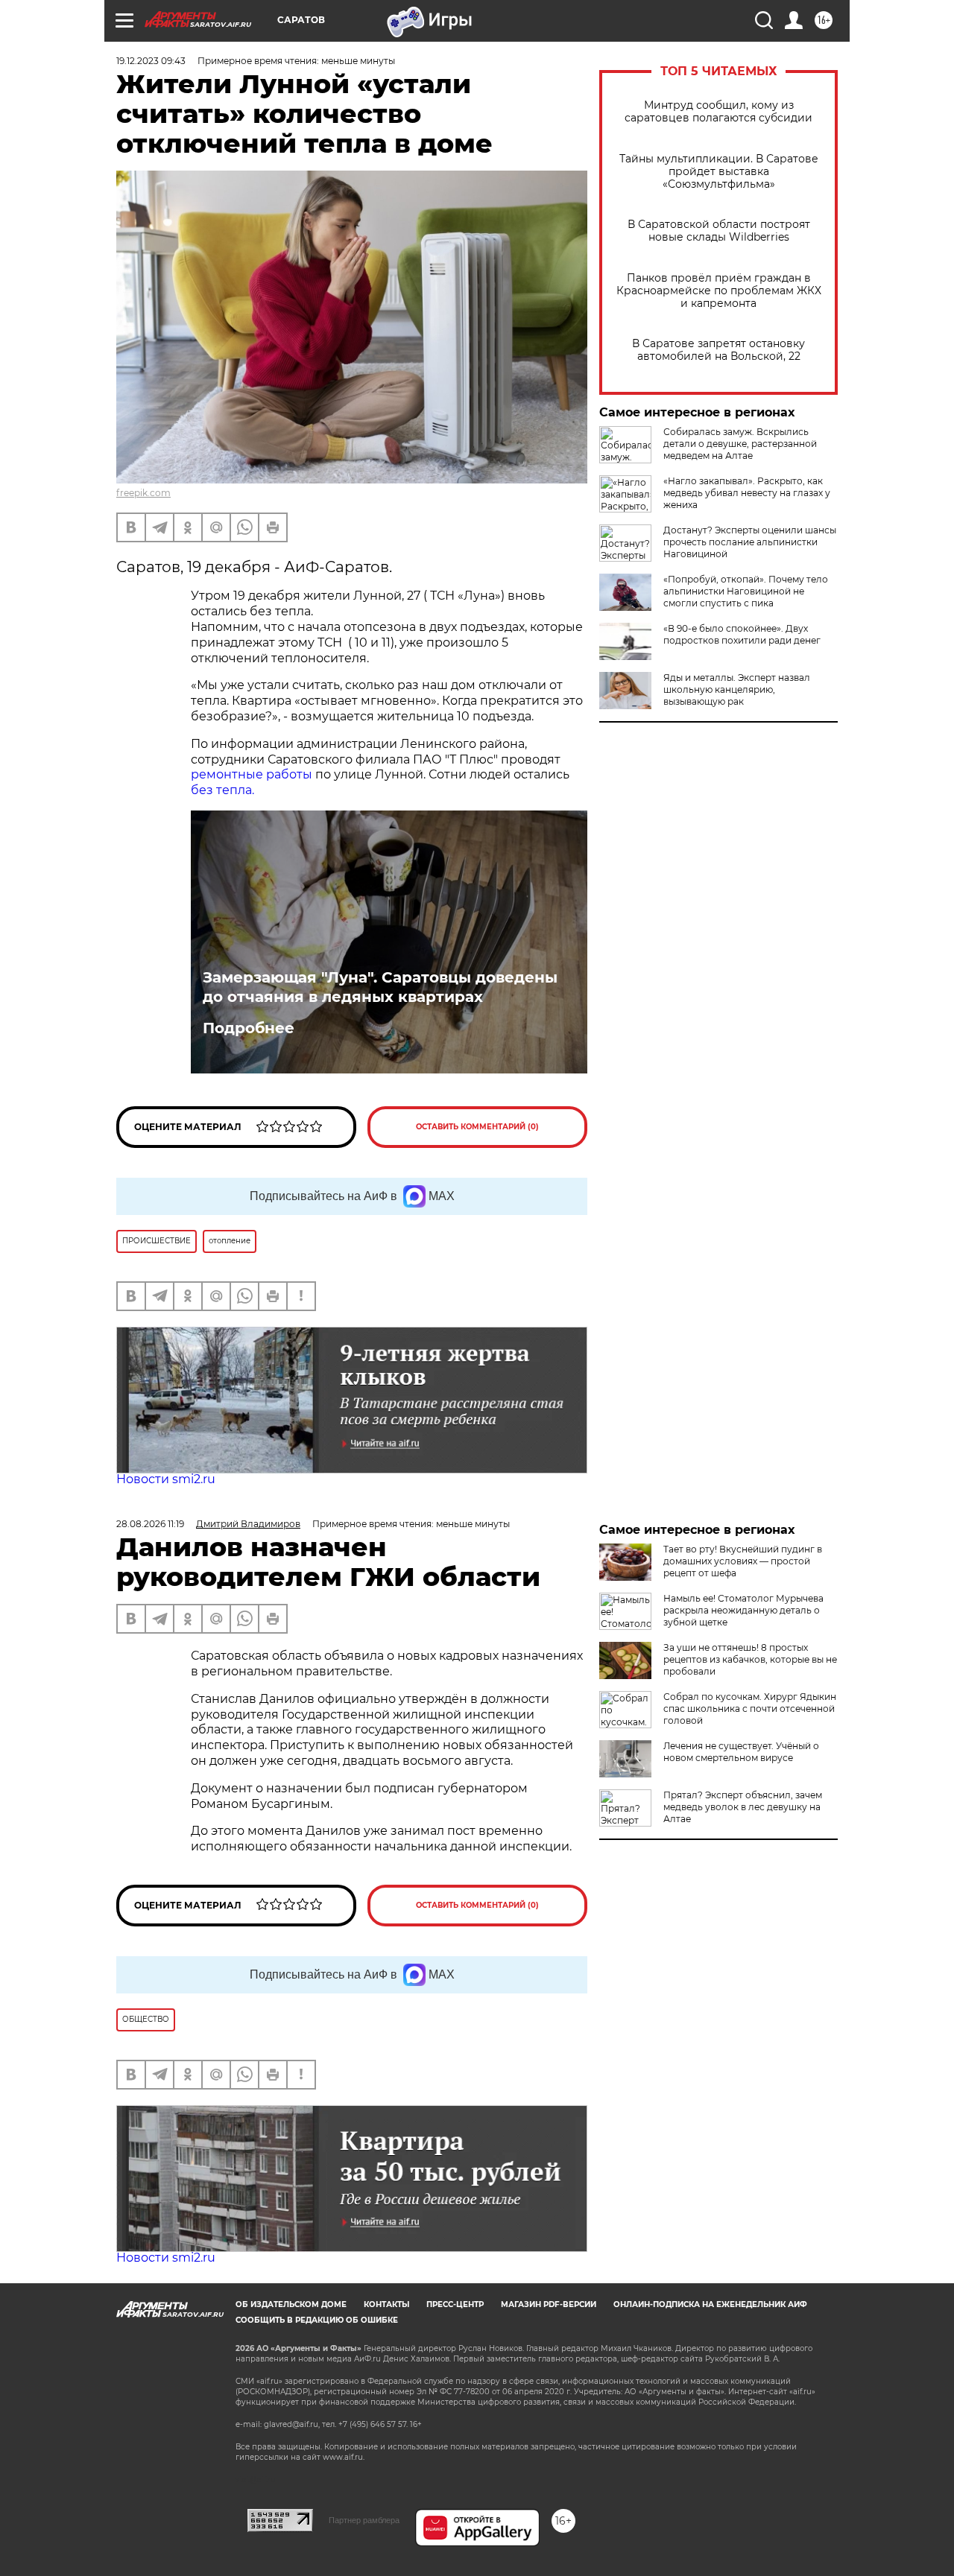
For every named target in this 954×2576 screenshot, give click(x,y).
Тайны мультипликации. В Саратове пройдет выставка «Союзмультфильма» (719, 172)
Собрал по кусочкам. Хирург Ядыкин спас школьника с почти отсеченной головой (750, 1709)
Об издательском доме (291, 2304)
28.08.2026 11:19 (150, 1524)
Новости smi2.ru (166, 1479)
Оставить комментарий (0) (477, 1127)
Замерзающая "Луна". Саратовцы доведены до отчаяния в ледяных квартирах (380, 987)
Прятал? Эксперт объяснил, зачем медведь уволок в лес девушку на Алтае (743, 1807)
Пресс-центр (455, 2304)
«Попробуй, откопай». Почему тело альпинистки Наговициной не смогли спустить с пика (746, 591)
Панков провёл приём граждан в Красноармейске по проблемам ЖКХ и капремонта (719, 291)
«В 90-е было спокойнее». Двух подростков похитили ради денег (742, 634)
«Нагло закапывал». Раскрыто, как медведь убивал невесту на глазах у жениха (747, 493)
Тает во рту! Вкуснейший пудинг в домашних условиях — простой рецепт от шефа (743, 1561)
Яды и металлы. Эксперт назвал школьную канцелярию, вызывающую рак (737, 689)
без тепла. (222, 790)
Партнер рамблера (364, 2520)
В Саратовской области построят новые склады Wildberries (719, 231)
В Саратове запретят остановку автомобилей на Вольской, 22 (718, 350)
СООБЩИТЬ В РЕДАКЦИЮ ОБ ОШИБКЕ (317, 2320)
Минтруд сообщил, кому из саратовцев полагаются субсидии (718, 112)
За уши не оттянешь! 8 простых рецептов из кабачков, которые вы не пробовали (750, 1659)
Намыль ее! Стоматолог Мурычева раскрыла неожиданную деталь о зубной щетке (743, 1610)
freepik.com (143, 493)
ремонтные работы (252, 774)
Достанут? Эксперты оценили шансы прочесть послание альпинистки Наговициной (750, 542)
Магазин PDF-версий (549, 2304)
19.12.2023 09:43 (151, 61)
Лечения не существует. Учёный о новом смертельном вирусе (741, 1752)
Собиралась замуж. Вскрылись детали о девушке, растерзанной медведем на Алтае (740, 444)
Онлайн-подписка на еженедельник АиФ (710, 2304)
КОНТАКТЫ (386, 2304)
